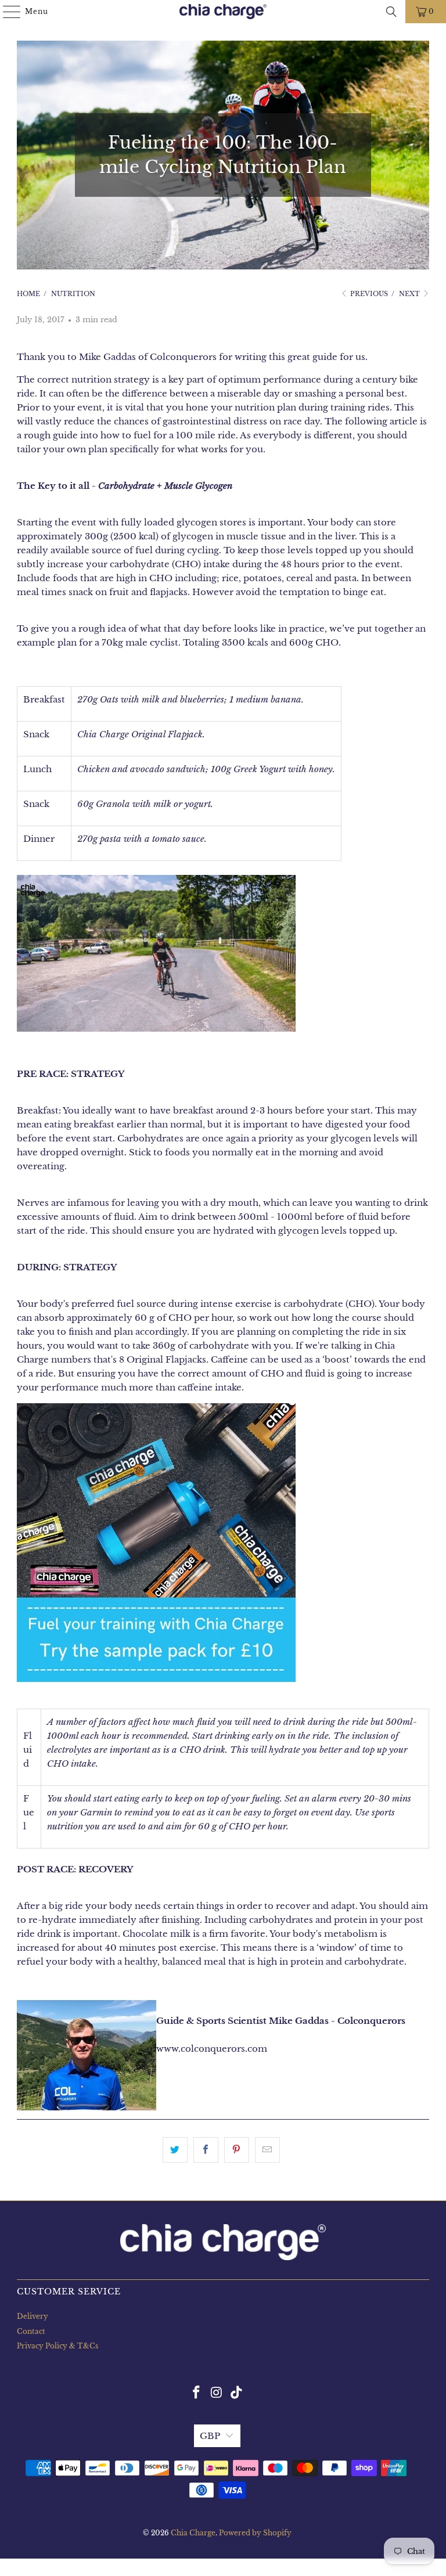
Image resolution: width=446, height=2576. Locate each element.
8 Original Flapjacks (163, 1359)
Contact (31, 2331)
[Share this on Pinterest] (237, 2150)
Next (410, 294)
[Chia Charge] (223, 12)
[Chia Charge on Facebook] (196, 2393)
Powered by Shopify (255, 2533)
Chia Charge (193, 2533)
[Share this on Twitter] (175, 2150)
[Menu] (6, 12)
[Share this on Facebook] (206, 2150)
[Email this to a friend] (267, 2150)
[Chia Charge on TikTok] (237, 2393)
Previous (368, 294)
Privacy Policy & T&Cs (57, 2346)
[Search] (391, 12)
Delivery (33, 2316)
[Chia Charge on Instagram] (217, 2393)
